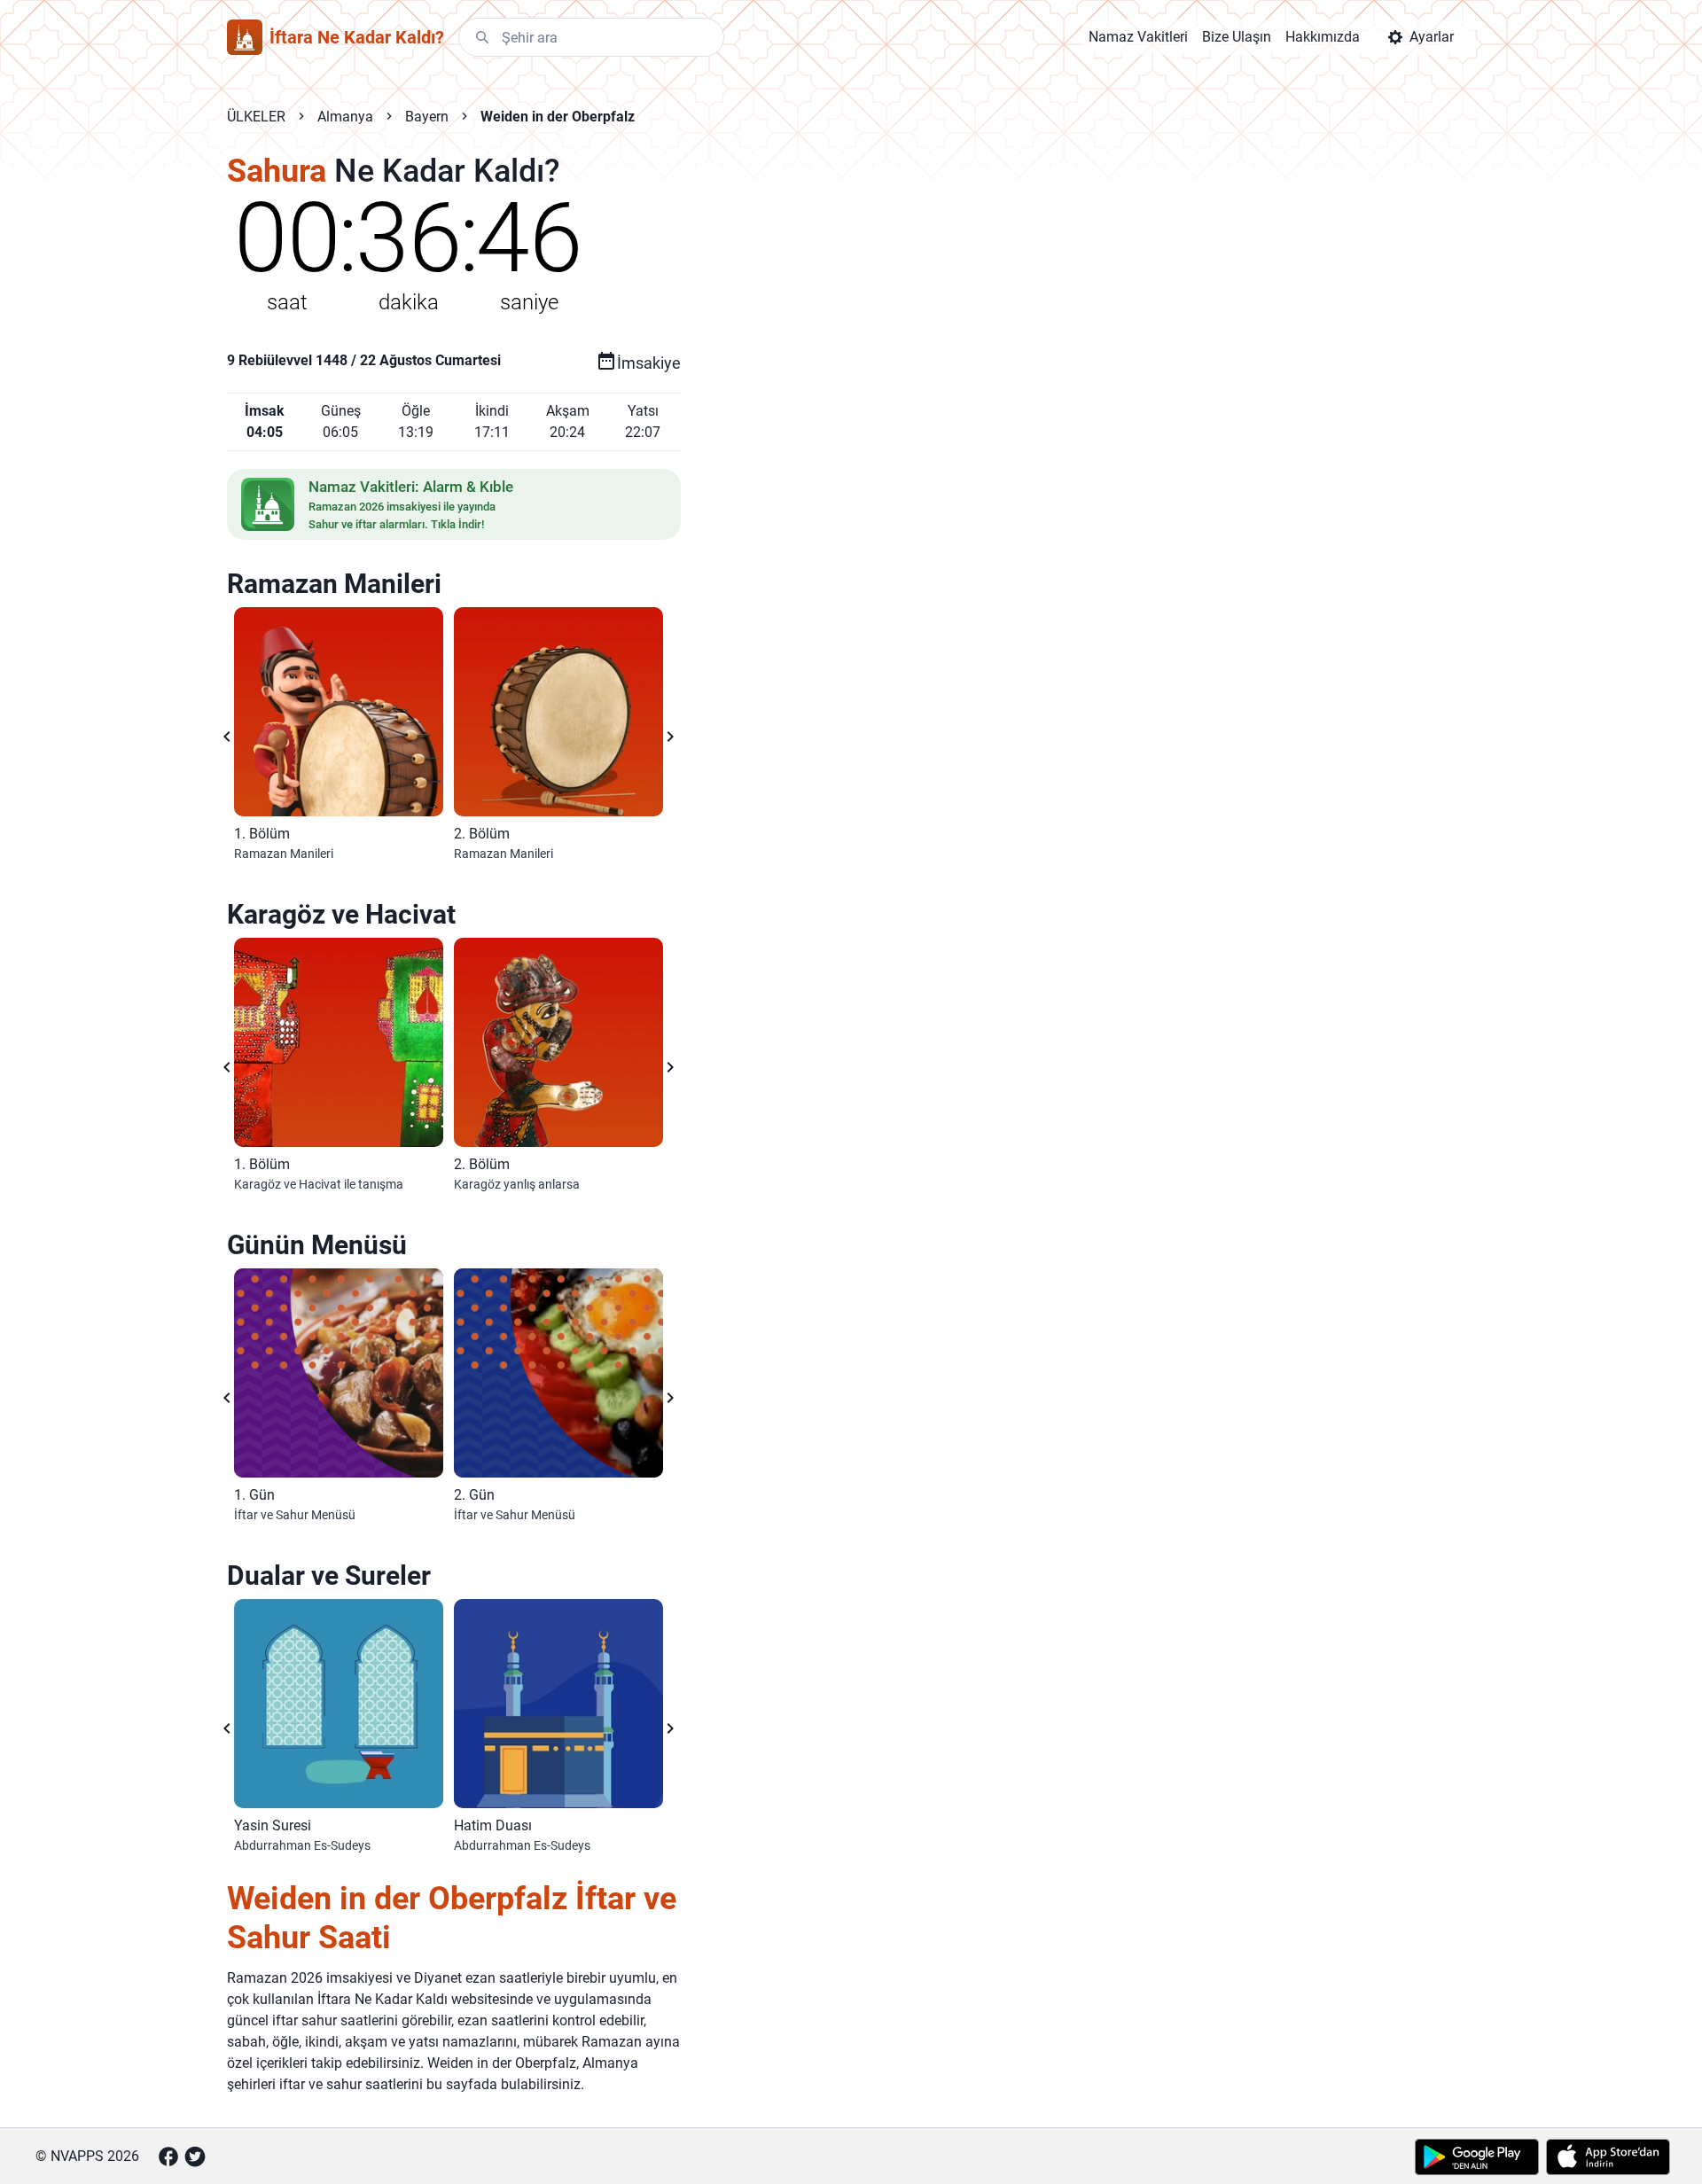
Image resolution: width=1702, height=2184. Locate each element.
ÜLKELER (256, 117)
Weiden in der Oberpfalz (558, 117)
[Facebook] (168, 2157)
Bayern (427, 117)
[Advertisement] (1041, 436)
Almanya (345, 117)
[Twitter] (195, 2157)
